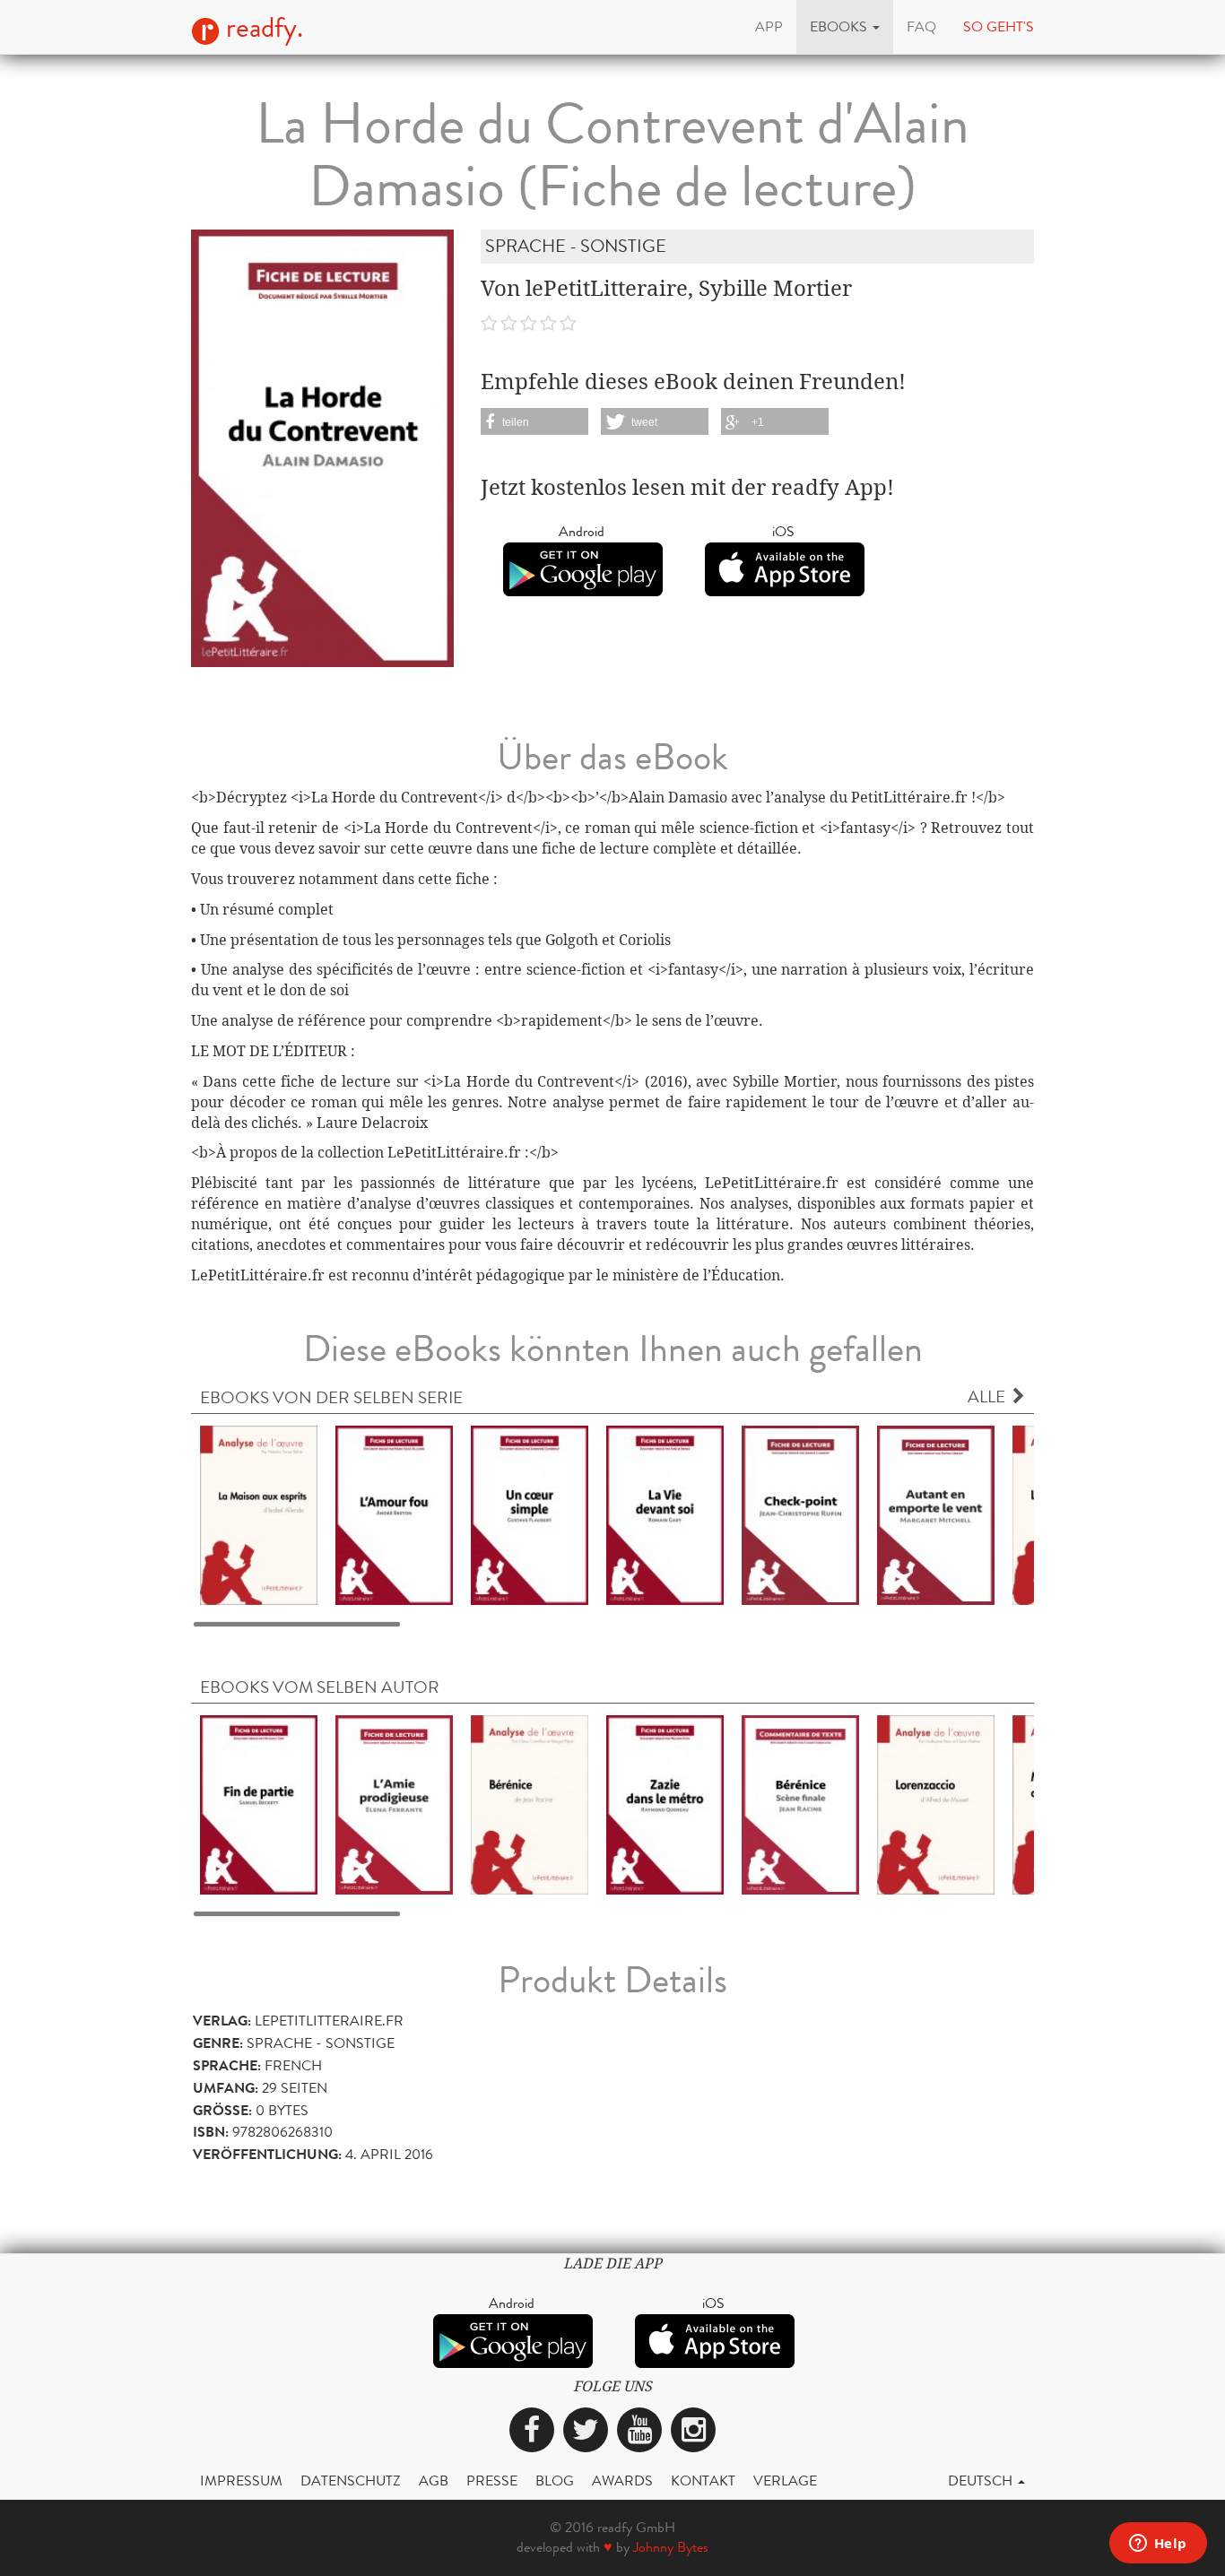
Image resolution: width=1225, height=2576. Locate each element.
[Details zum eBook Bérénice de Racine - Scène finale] (800, 1804)
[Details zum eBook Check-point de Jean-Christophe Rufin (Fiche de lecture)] (800, 1514)
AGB (434, 2481)
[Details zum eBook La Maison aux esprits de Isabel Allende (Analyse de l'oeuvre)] (259, 1514)
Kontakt (703, 2481)
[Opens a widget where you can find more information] (1158, 2545)
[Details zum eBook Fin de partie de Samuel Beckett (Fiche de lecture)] (259, 1804)
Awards (622, 2481)
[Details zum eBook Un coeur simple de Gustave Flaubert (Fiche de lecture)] (530, 1514)
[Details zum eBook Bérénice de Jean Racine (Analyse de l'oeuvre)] (530, 1804)
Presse (492, 2481)
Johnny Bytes (671, 2547)
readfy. (261, 28)
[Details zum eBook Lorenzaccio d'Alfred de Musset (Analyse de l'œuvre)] (936, 1804)
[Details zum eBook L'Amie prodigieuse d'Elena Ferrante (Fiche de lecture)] (394, 1804)
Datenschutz (351, 2481)
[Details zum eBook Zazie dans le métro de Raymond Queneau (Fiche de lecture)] (665, 1804)
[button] (845, 27)
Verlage (785, 2481)
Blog (555, 2481)
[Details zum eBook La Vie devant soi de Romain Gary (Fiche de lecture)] (665, 1514)
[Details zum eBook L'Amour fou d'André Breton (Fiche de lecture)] (394, 1514)
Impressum (241, 2481)
